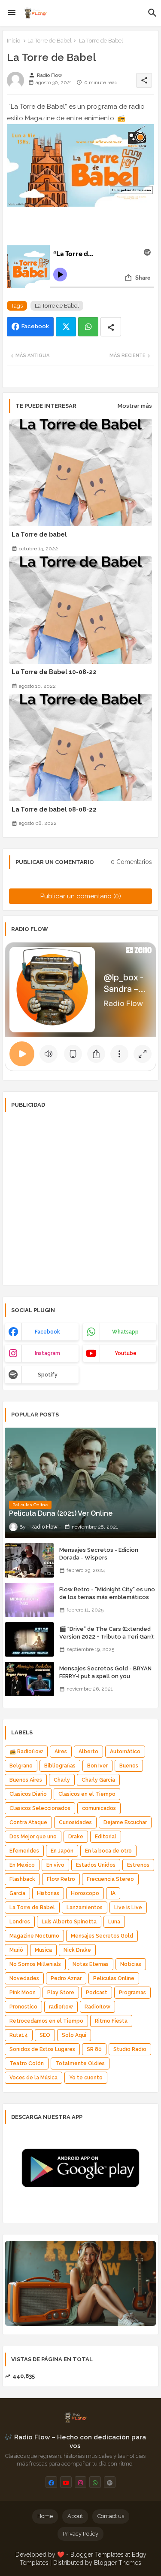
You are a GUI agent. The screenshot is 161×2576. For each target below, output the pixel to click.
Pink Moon (23, 1993)
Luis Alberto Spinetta (69, 1922)
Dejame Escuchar (125, 1822)
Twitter (66, 327)
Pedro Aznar (66, 1978)
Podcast (97, 1993)
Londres (20, 1922)
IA (113, 1893)
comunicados (99, 1808)
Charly (62, 1780)
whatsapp (125, 1332)
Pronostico (23, 2007)
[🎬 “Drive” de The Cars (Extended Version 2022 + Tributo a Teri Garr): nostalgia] (29, 1639)
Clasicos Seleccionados (40, 1808)
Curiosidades (75, 1822)
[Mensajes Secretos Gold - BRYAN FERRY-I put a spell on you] (29, 1679)
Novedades (24, 1978)
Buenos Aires (26, 1780)
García (17, 1893)
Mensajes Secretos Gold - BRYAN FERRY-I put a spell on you (105, 1672)
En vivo (55, 1865)
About (75, 2516)
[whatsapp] (95, 2482)
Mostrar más (135, 406)
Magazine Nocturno (34, 1936)
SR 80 (94, 2049)
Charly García (98, 1780)
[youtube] (66, 2482)
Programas (132, 1993)
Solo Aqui (74, 2035)
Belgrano (21, 1766)
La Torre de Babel (50, 41)
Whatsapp (88, 327)
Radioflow (97, 2007)
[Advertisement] (80, 1198)
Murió (16, 1950)
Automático (125, 1752)
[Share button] (111, 327)
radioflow (61, 2007)
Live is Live (128, 1908)
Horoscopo (85, 1893)
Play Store (61, 1993)
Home (45, 2516)
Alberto (88, 1752)
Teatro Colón (27, 2063)
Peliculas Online (114, 1978)
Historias (48, 1893)
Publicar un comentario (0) (81, 896)
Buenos (129, 1766)
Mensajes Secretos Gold (102, 1936)
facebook (47, 1332)
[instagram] (80, 2482)
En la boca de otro (108, 1851)
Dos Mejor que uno (33, 1837)
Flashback (22, 1879)
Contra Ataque (28, 1822)
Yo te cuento (86, 2078)
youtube (126, 1353)
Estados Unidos (96, 1865)
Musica (43, 1950)
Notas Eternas (91, 1964)
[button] (152, 13)
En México (22, 1865)
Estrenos (138, 1865)
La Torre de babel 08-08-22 (54, 809)
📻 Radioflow (26, 1752)
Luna (114, 1922)
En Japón (62, 1851)
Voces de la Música (33, 2078)
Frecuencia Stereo (110, 1879)
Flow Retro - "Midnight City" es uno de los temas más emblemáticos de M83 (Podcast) (107, 1597)
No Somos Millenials (35, 1964)
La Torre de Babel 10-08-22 (54, 672)
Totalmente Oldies (80, 2063)
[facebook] (51, 2482)
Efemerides (24, 1851)
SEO (45, 2035)
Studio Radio (130, 2049)
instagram (47, 1353)
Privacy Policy (80, 2534)
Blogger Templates (97, 2555)
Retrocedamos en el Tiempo (46, 2021)
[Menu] (12, 13)
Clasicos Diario (28, 1794)
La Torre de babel (39, 534)
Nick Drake (77, 1950)
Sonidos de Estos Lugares (42, 2049)
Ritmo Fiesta (111, 2021)
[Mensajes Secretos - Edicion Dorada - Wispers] (29, 1560)
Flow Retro (61, 1879)
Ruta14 (19, 2035)
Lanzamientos (85, 1908)
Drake (76, 1837)
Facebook (35, 326)
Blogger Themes (118, 2563)
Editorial (106, 1837)
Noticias (131, 1964)
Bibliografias (60, 1766)
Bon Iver (97, 1766)
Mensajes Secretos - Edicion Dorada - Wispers (99, 1554)
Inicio (14, 41)
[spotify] (110, 2482)
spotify (48, 1375)
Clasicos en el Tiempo (87, 1794)
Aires (61, 1752)
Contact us (111, 2516)
